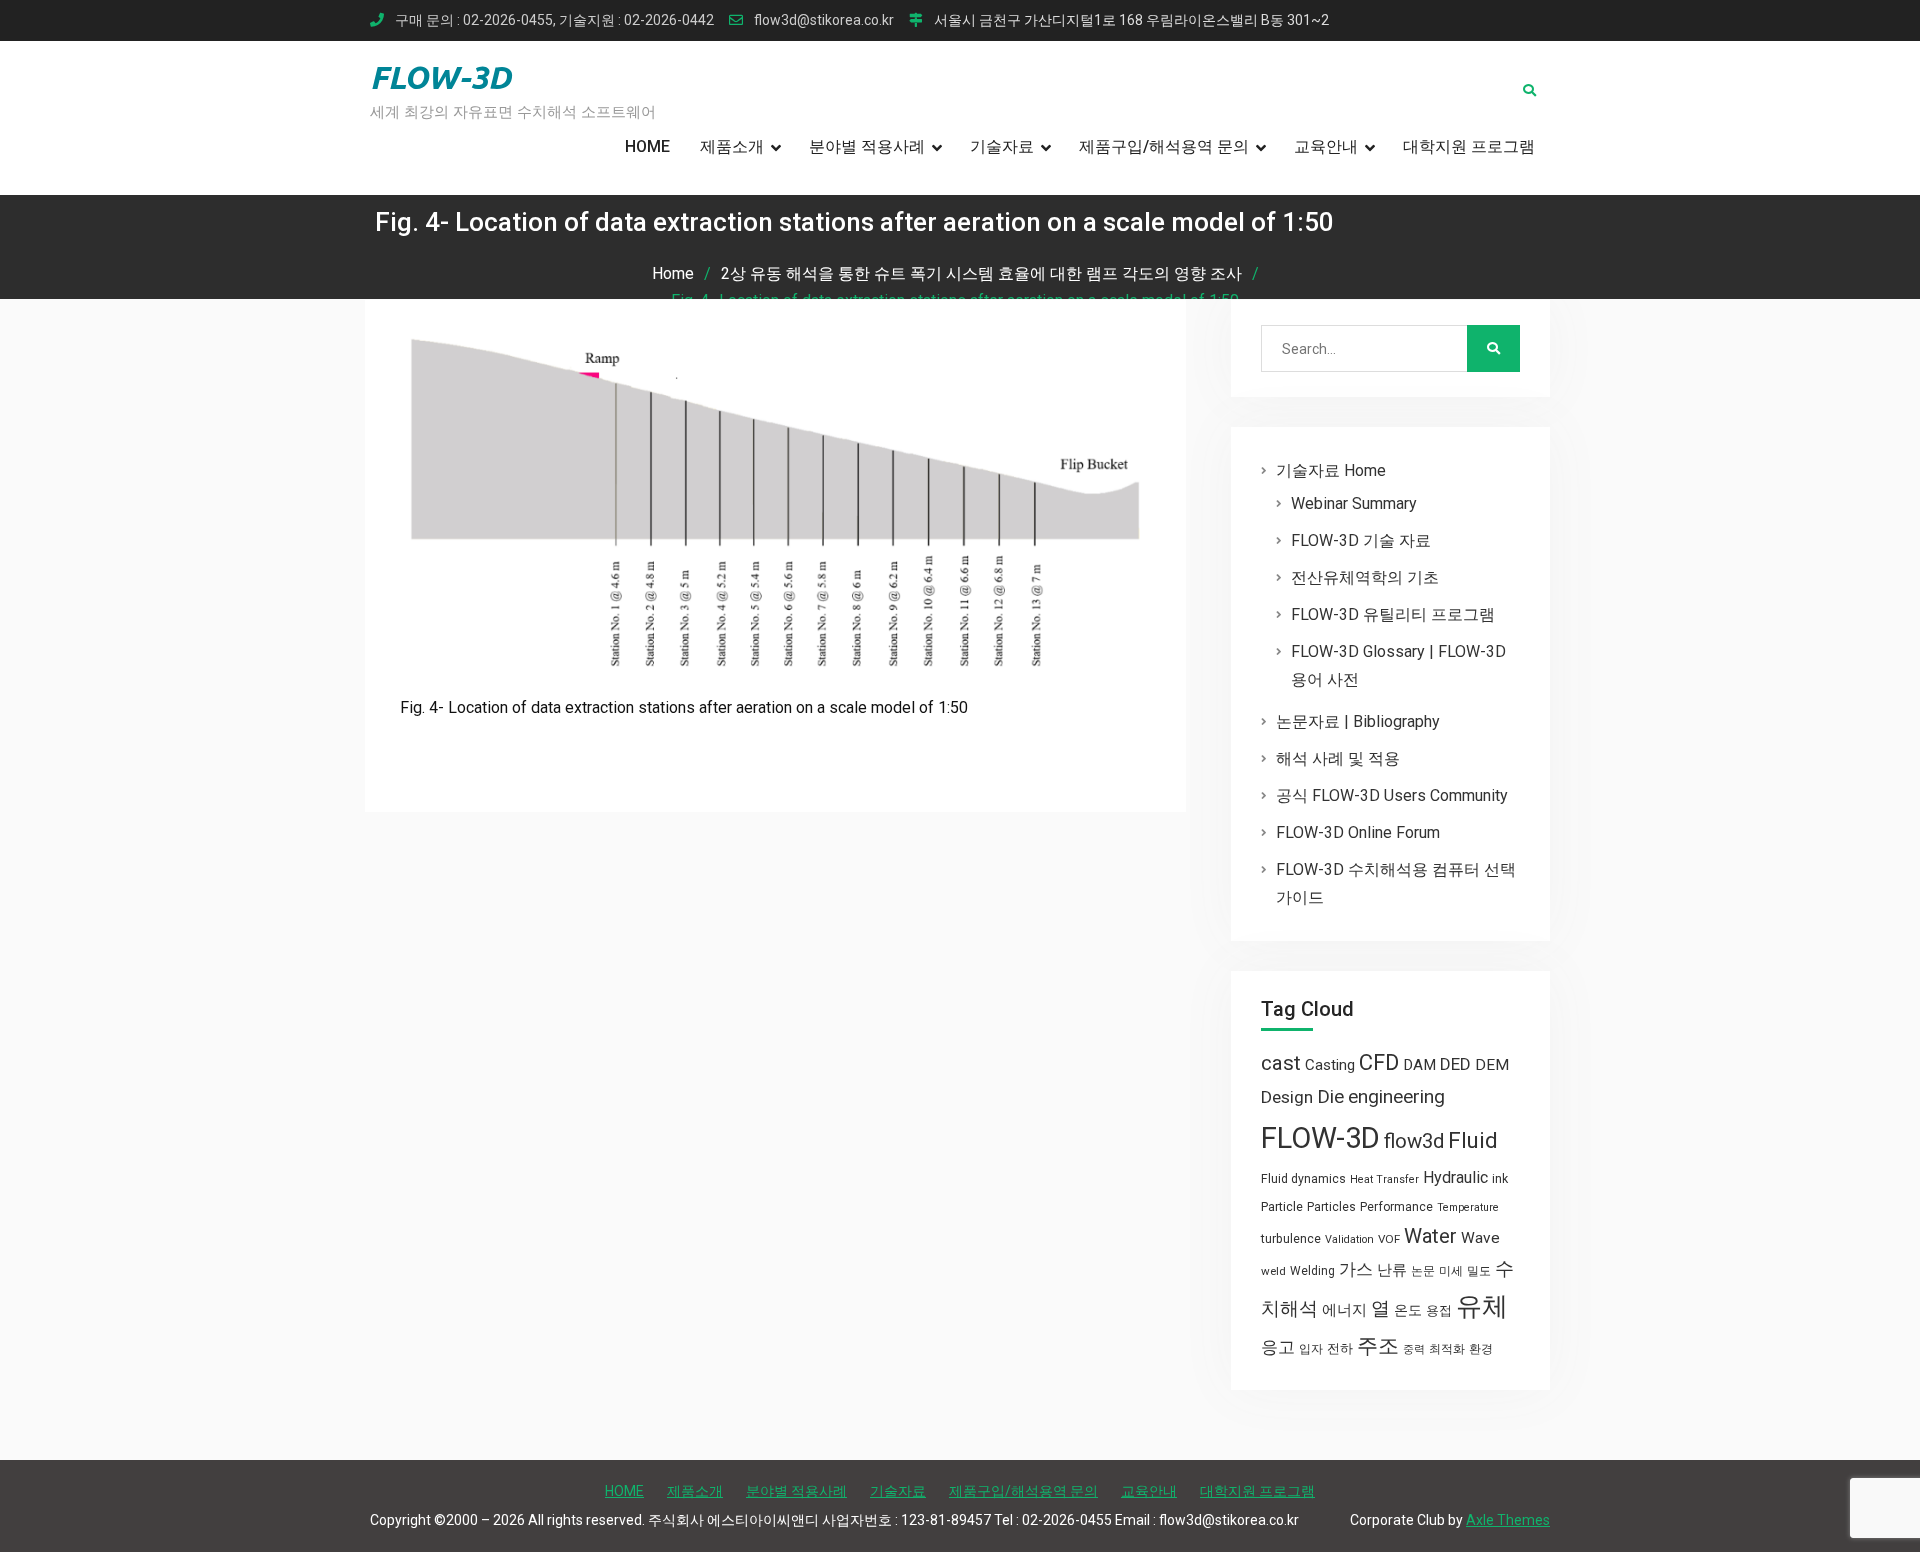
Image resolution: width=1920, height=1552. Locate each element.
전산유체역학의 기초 (1365, 577)
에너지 (1344, 1310)
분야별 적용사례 (867, 146)
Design (1287, 1097)
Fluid (1473, 1140)
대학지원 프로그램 (1469, 146)
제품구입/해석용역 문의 (1164, 146)
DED (1455, 1064)
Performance (1396, 1207)
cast (1281, 1063)
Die (1330, 1097)
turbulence (1291, 1239)
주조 (1378, 1345)
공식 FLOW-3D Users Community (1392, 795)
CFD (1379, 1062)
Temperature (1468, 1207)
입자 (1311, 1349)
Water (1430, 1236)
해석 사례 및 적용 (1338, 758)
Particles (1331, 1207)
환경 (1481, 1349)
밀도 (1479, 1271)
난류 (1392, 1270)
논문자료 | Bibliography (1358, 721)
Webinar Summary (1354, 503)
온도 (1408, 1310)
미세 (1451, 1271)
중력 (1414, 1349)
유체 (1482, 1306)
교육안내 (1326, 146)
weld (1273, 1271)
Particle (1282, 1206)
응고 (1278, 1347)
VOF (1389, 1239)
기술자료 (1002, 146)
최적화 (1447, 1349)
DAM (1419, 1065)
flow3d (1414, 1141)
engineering (1396, 1096)
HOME (647, 146)
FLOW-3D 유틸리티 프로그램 (1393, 614)
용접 (1439, 1310)
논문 (1423, 1271)
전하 (1340, 1348)
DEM (1492, 1065)
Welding (1312, 1271)
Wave (1480, 1238)
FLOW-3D (440, 77)
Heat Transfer (1384, 1179)
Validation (1349, 1239)
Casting (1330, 1065)
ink (1500, 1179)
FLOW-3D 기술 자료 (1361, 540)
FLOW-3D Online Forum (1358, 832)
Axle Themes (1508, 1520)
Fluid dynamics (1303, 1179)
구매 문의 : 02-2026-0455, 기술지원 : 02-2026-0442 (554, 20)
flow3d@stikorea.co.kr (824, 20)
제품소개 (732, 146)
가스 (1356, 1269)
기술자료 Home (1331, 470)
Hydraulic (1455, 1177)
